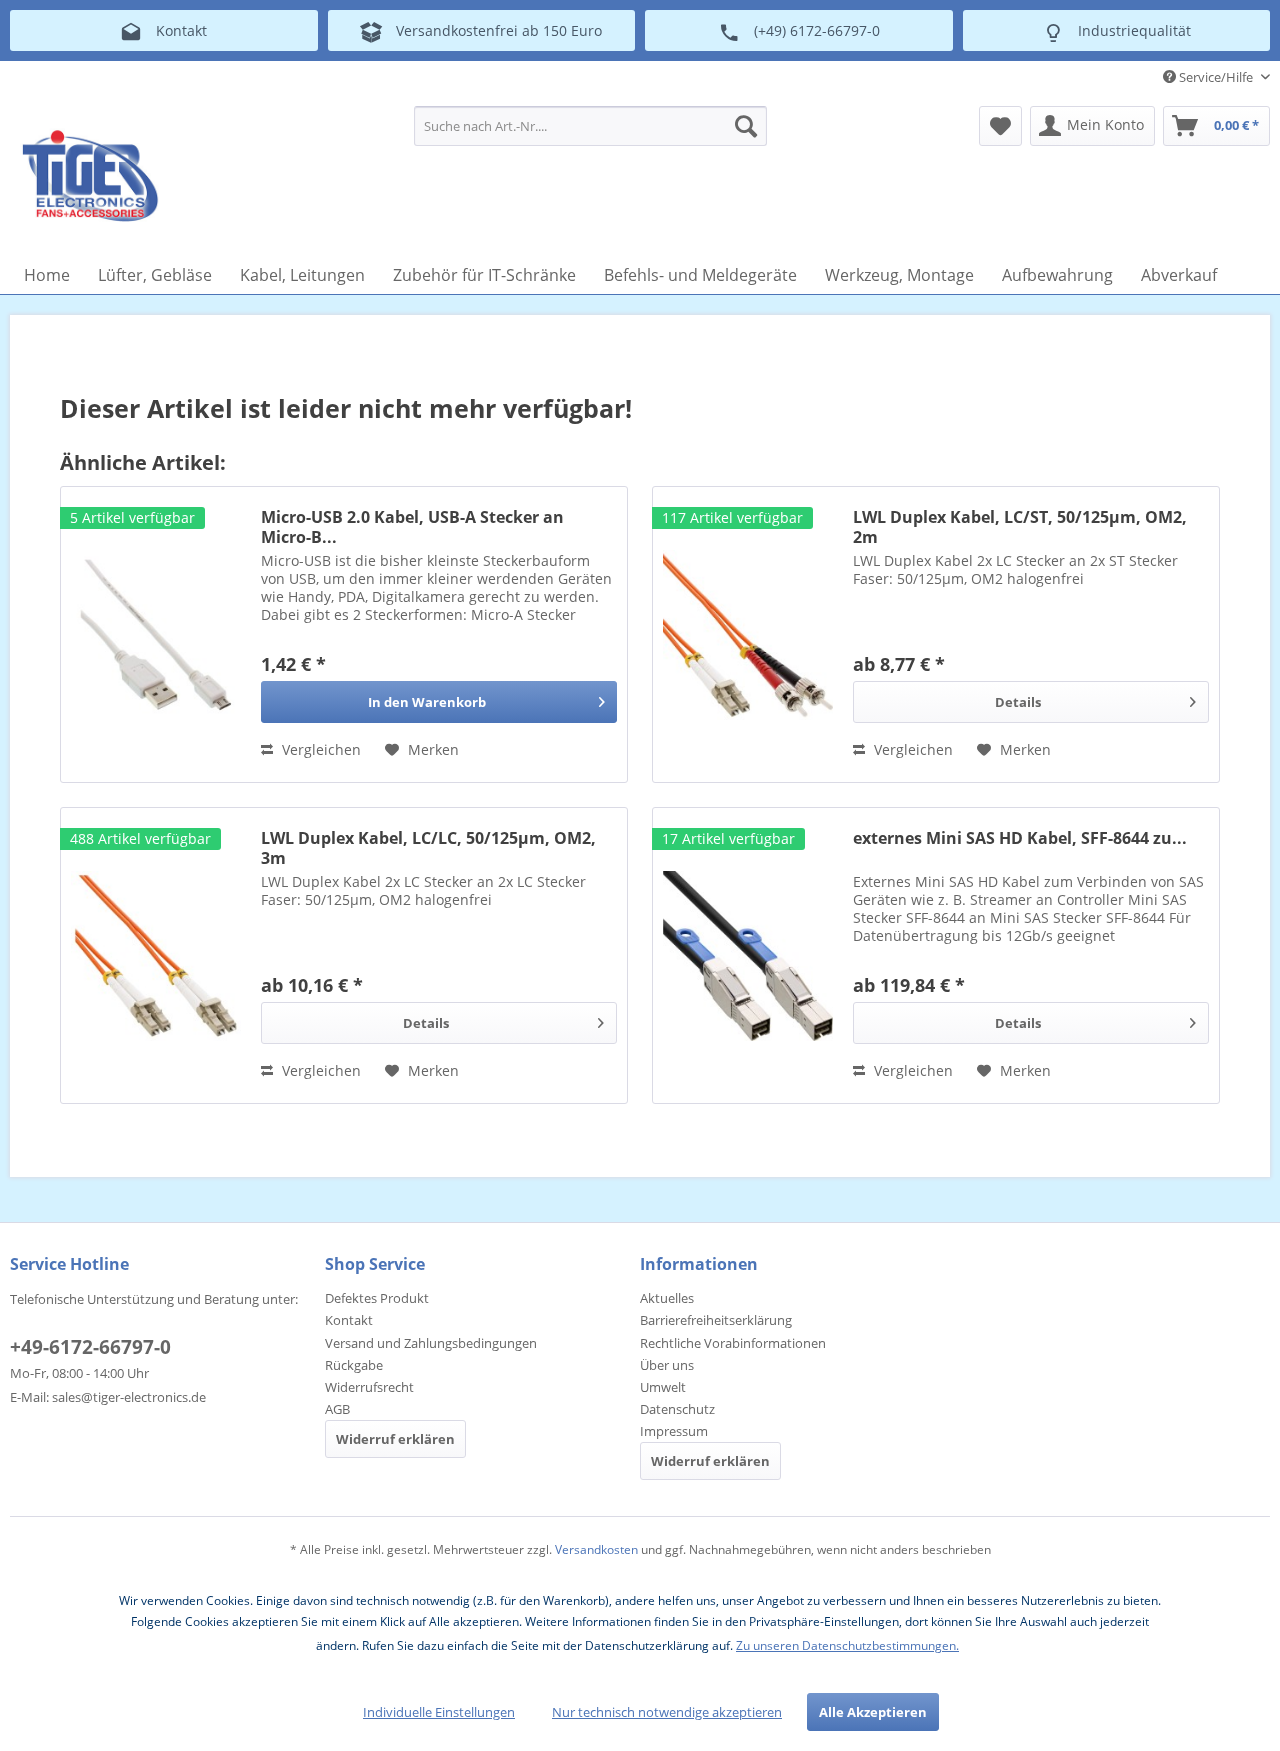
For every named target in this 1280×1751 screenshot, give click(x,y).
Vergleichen (319, 749)
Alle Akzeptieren (873, 1712)
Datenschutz (677, 1409)
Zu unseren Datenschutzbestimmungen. (847, 1645)
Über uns (667, 1365)
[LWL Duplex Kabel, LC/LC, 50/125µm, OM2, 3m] (156, 955)
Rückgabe (354, 1365)
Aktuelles (667, 1298)
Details (1018, 702)
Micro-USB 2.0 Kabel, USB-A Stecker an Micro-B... (412, 527)
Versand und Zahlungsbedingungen (431, 1343)
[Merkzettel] (1000, 126)
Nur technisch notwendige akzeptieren (667, 1712)
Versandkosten (596, 1549)
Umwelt (663, 1387)
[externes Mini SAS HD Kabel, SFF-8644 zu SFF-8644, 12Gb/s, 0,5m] (748, 955)
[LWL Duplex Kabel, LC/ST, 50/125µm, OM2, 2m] (748, 634)
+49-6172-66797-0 (90, 1347)
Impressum (674, 1431)
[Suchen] (746, 126)
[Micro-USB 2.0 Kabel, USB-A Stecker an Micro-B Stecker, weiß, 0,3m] (156, 634)
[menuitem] (590, 126)
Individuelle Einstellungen (439, 1712)
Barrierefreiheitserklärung (716, 1320)
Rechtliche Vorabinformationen (733, 1343)
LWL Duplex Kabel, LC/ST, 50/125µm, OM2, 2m (1020, 527)
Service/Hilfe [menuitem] (1216, 77)
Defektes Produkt (377, 1298)
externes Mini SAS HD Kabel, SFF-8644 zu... (1020, 838)
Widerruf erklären (395, 1439)
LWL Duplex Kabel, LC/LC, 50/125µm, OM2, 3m (428, 848)
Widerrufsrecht (369, 1387)
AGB (337, 1409)
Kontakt (349, 1320)
